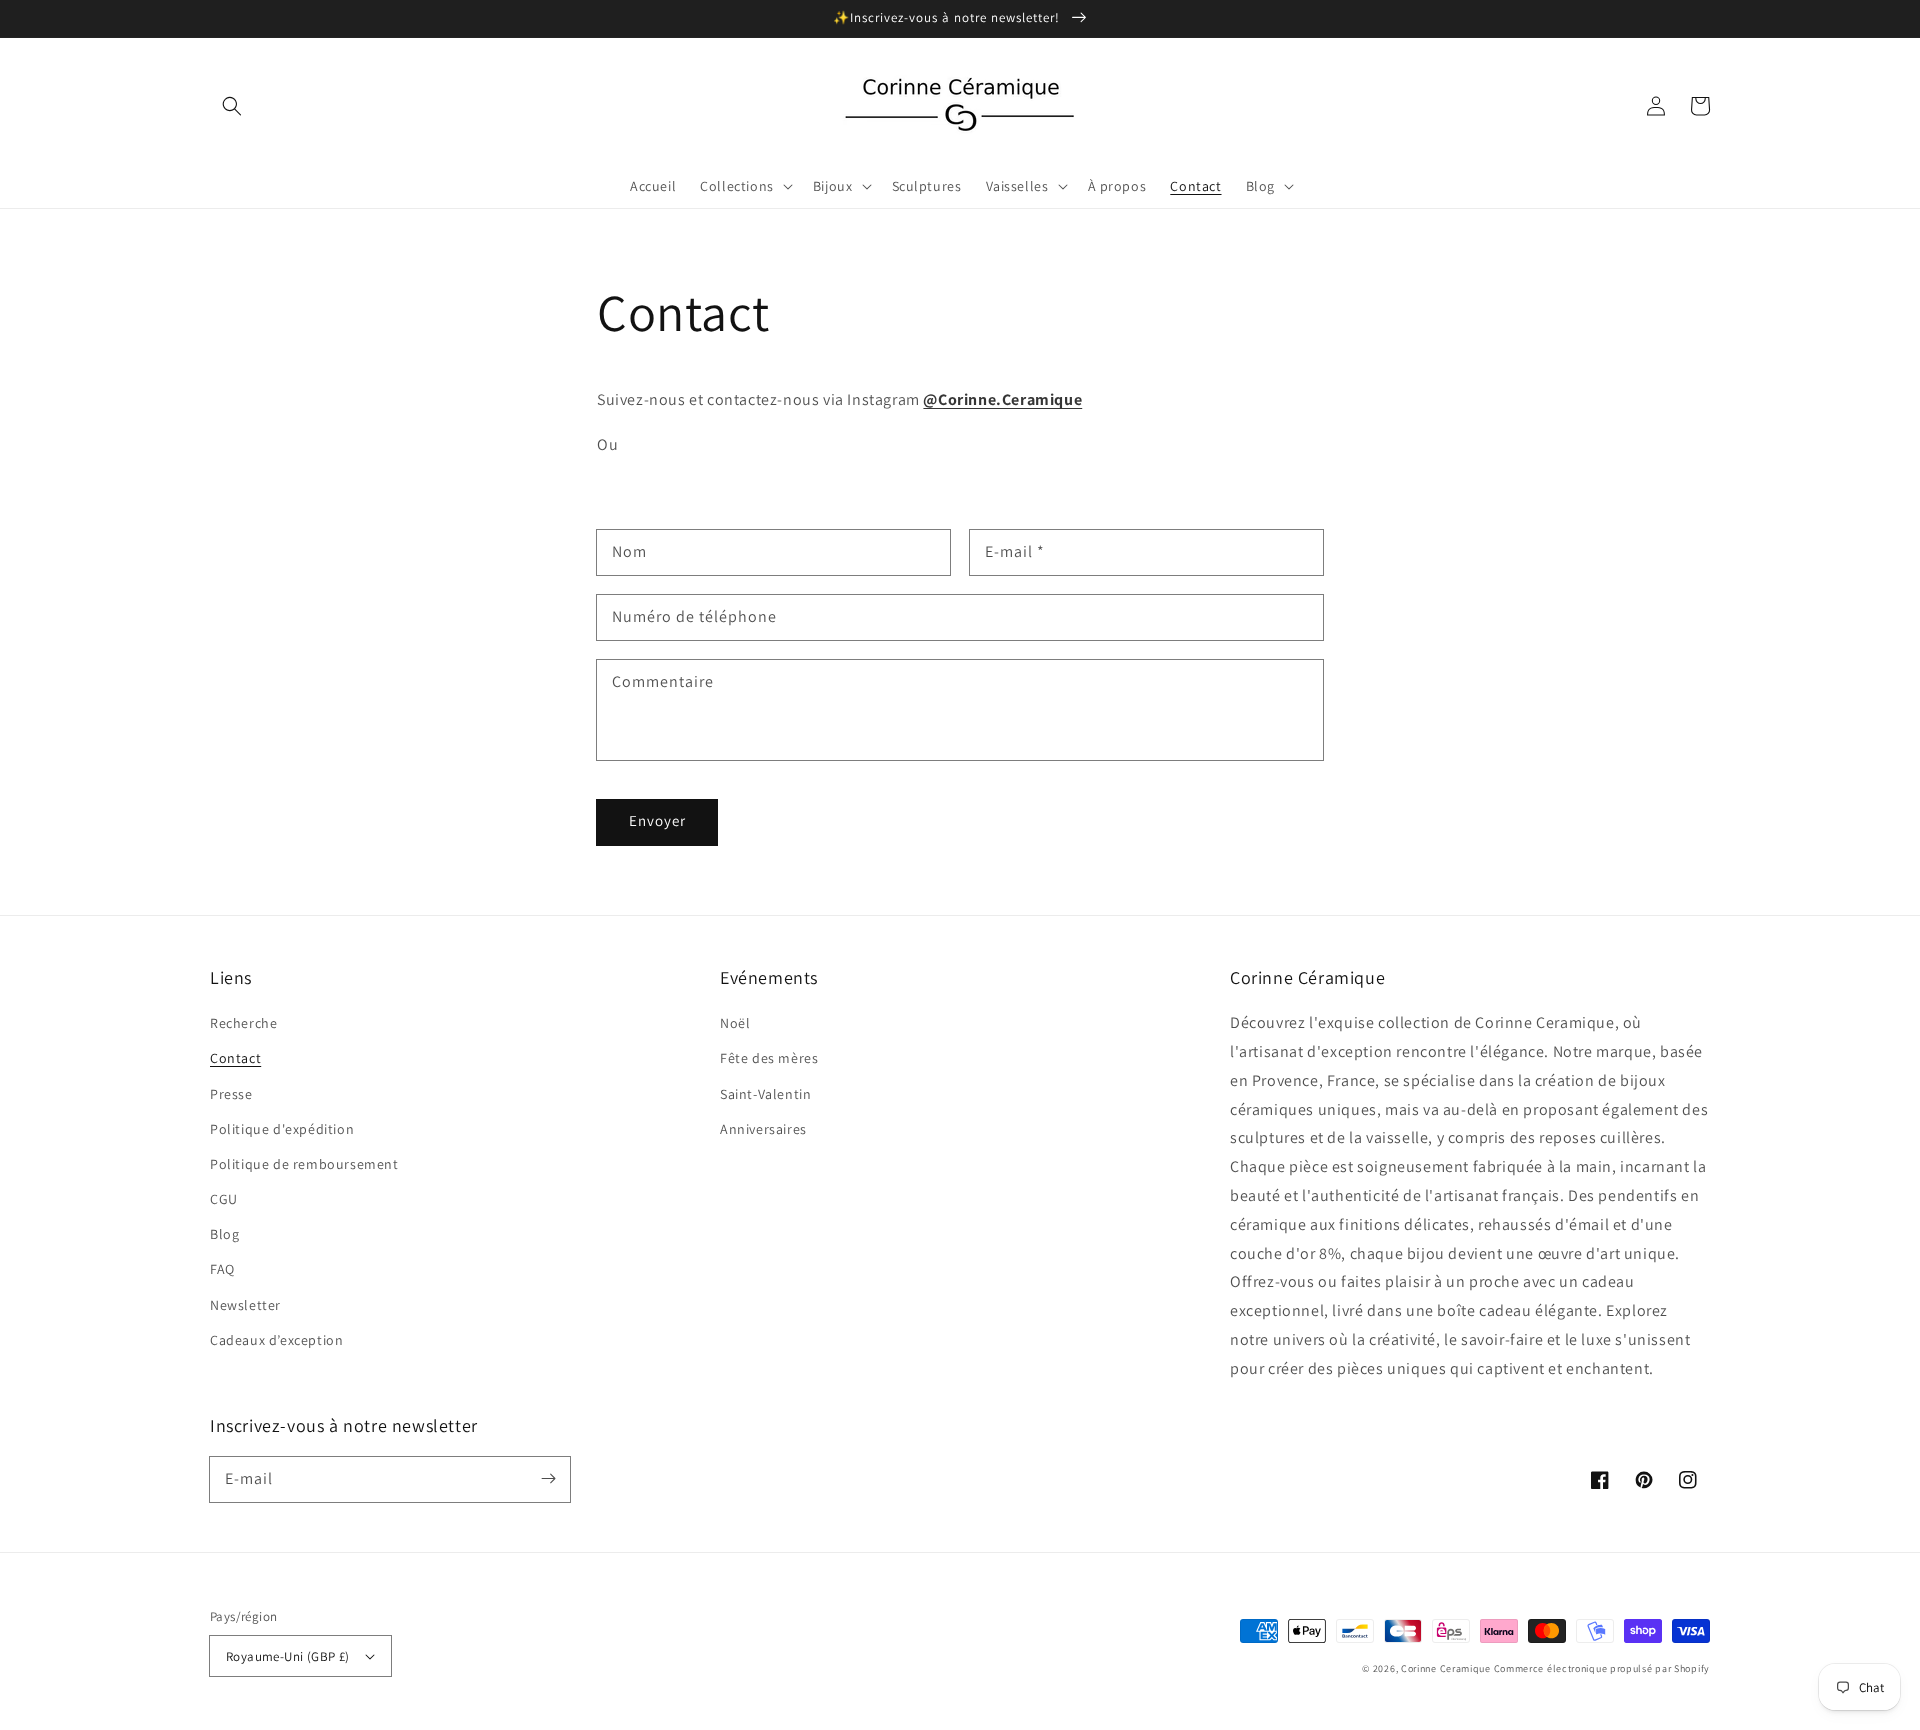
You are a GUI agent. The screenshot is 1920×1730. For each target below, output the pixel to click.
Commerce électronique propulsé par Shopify (1602, 1668)
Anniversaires (763, 1129)
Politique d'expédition (282, 1129)
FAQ (222, 1269)
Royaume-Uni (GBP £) (288, 1656)
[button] (232, 106)
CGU (224, 1199)
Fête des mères (769, 1058)
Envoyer (657, 820)
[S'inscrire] (548, 1479)
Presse (231, 1094)
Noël (735, 1023)
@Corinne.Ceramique (1002, 399)
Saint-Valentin (765, 1094)
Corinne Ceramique (1446, 1668)
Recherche (243, 1023)
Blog (224, 1234)
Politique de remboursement (304, 1164)
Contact (235, 1058)
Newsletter (245, 1305)
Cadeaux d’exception (276, 1340)
